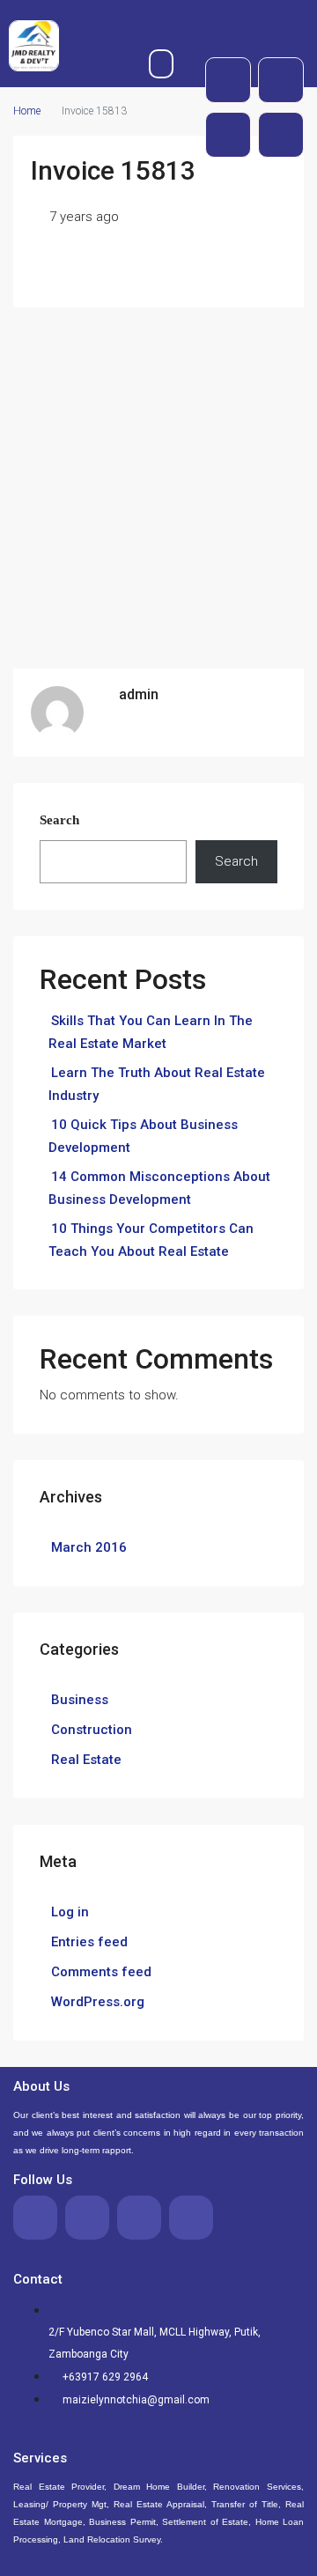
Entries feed (89, 1942)
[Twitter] (281, 80)
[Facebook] (228, 80)
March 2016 (89, 1547)
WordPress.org (98, 2002)
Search (59, 820)
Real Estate (86, 1760)
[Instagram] (281, 135)
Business (80, 1700)
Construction (92, 1730)
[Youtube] (228, 135)
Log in (70, 1912)
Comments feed (101, 1972)
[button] (162, 64)
